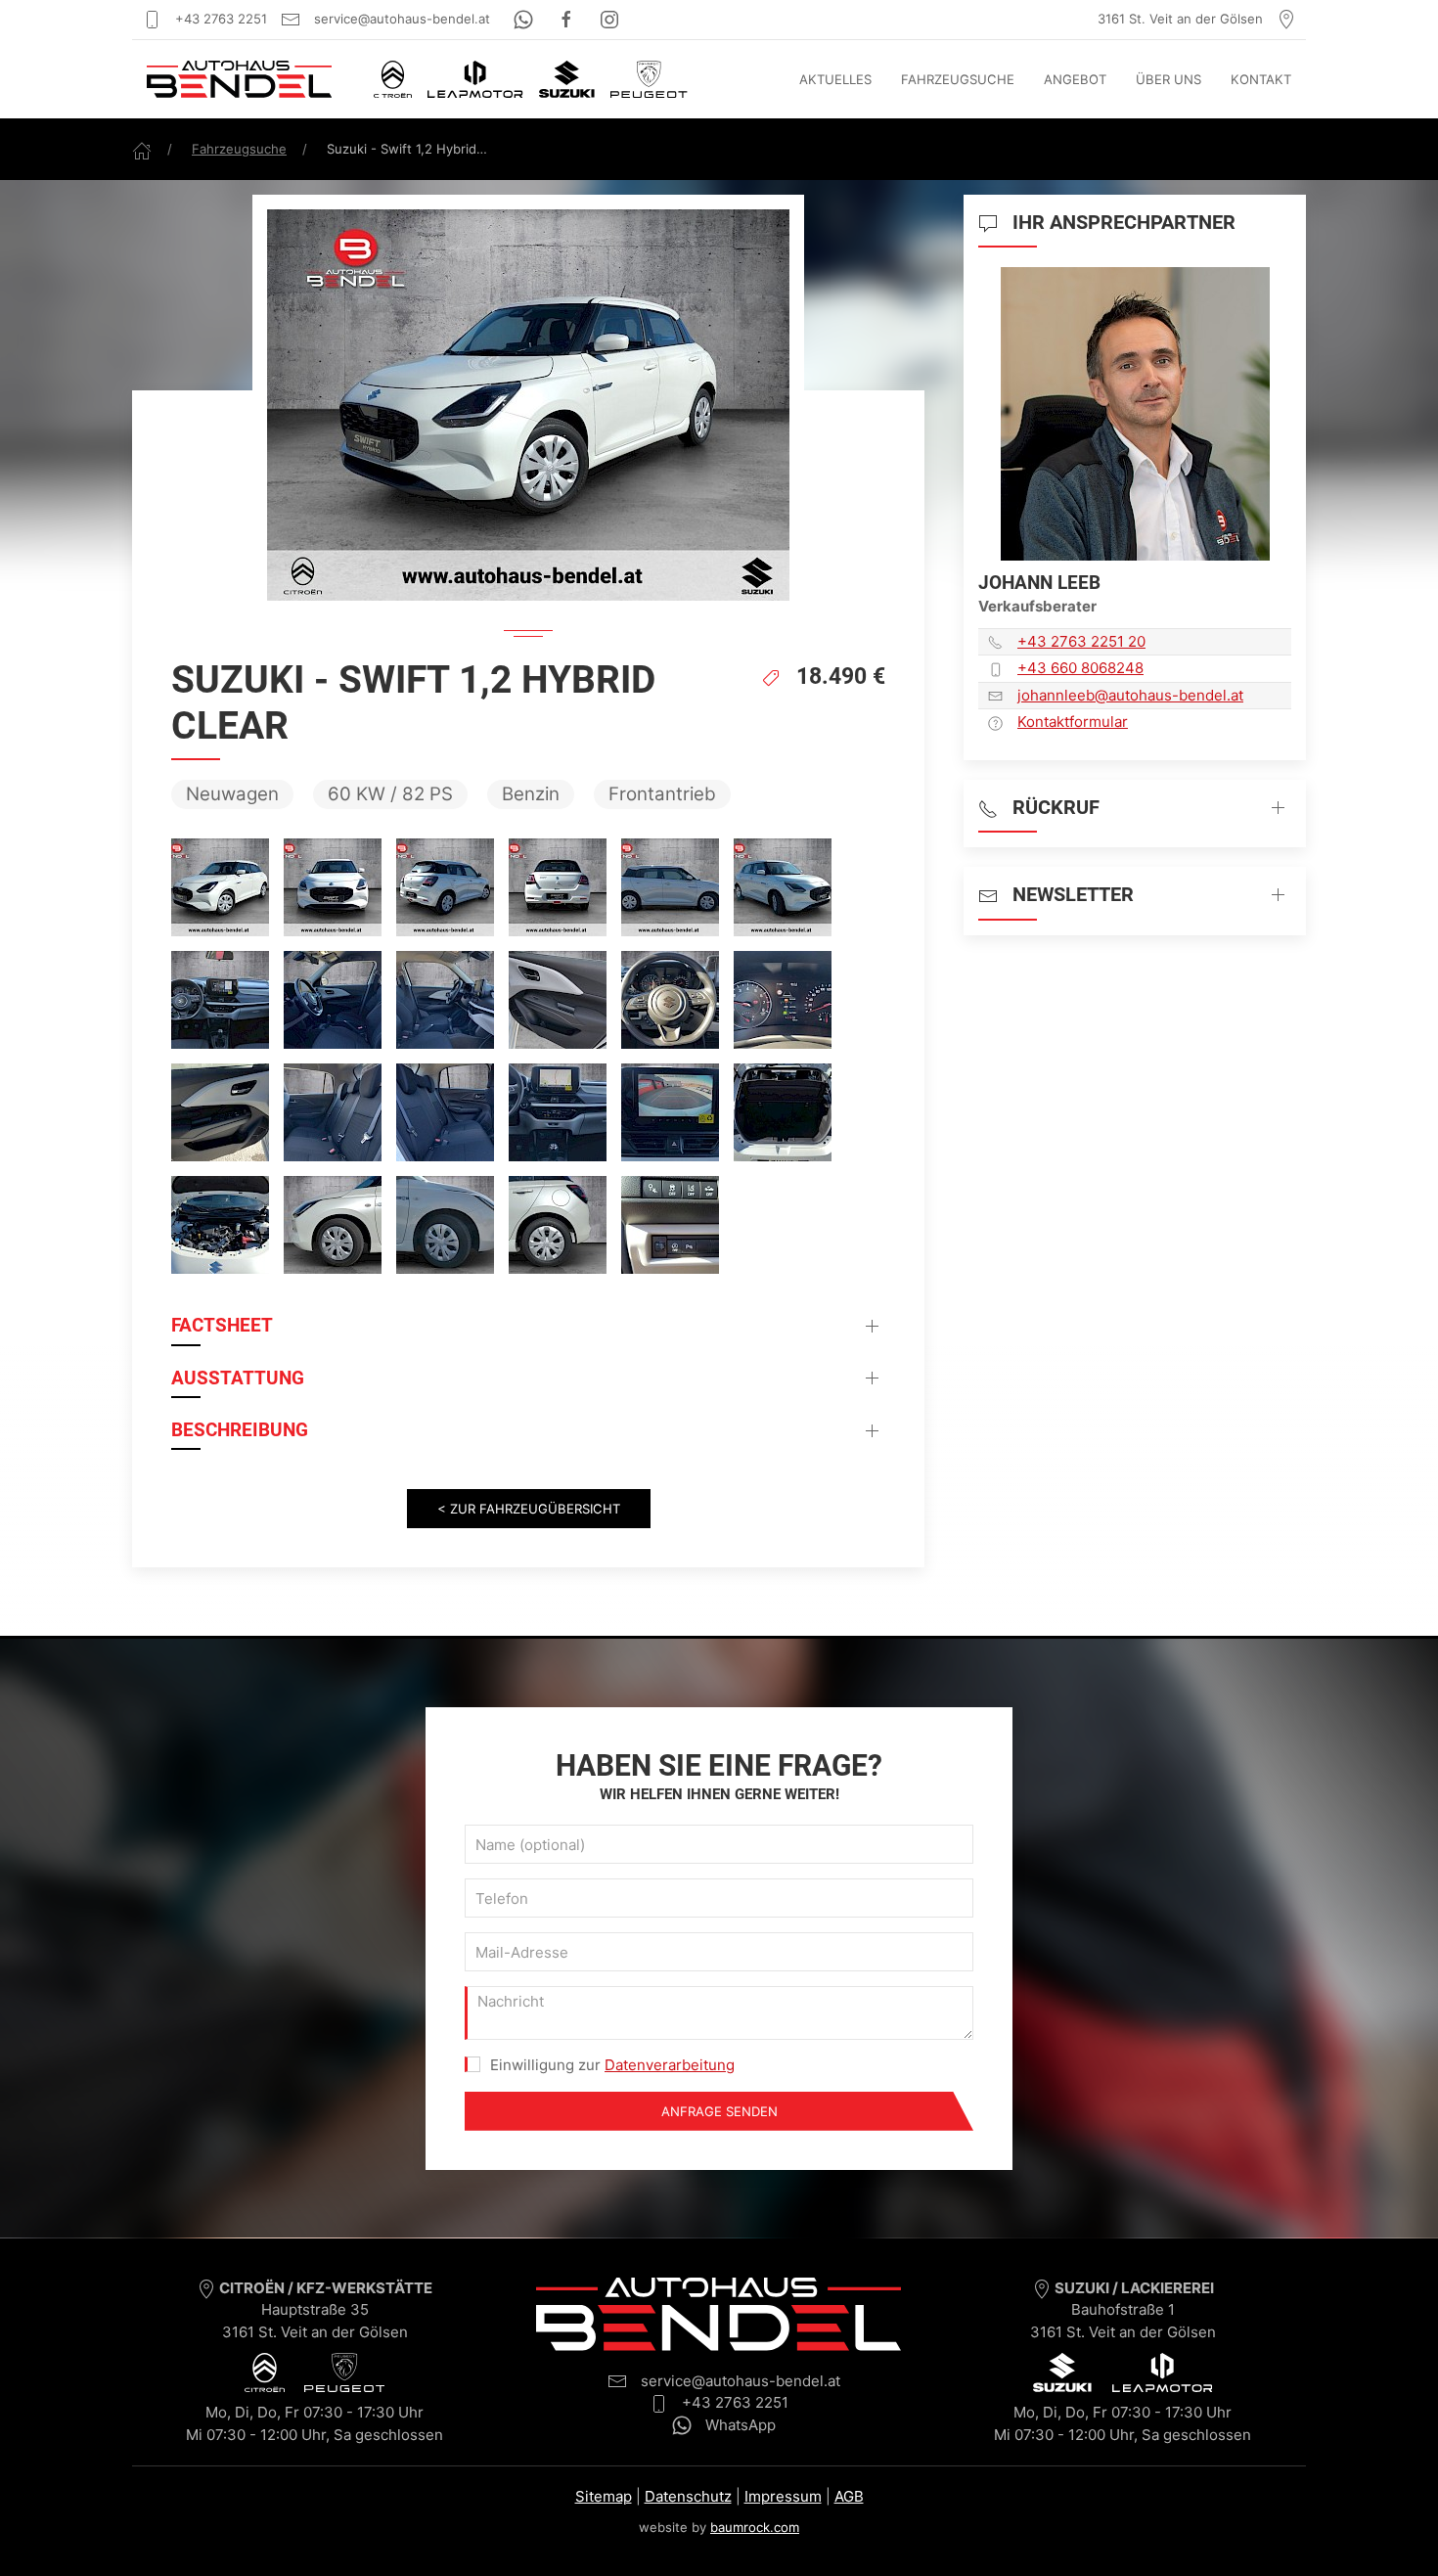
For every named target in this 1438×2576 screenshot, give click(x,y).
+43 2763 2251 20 (1081, 641)
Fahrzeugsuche (958, 79)
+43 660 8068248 (1080, 668)
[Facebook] (568, 19)
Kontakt (1261, 79)
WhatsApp (739, 2425)
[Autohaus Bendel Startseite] (239, 79)
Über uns (1168, 79)
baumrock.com (755, 2527)
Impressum (783, 2496)
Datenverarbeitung (670, 2065)
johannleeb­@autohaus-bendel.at (1130, 695)
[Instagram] (609, 19)
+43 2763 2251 (219, 19)
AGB (849, 2496)
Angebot (1075, 79)
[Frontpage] (142, 149)
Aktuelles (835, 79)
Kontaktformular (1073, 722)
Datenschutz (688, 2496)
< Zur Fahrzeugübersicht (529, 1509)
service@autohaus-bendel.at (400, 19)
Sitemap (604, 2496)
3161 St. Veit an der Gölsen (1182, 19)
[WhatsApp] (525, 19)
